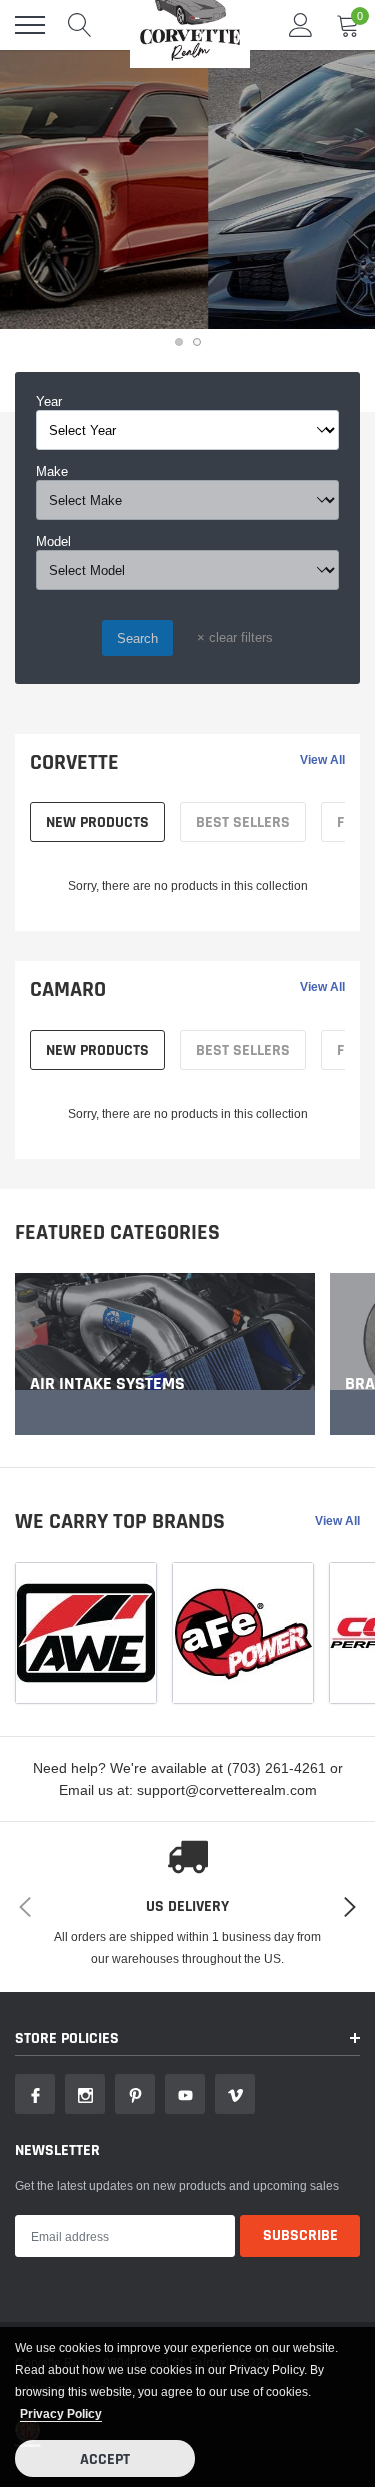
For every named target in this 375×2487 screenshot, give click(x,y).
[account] (301, 24)
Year (49, 401)
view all (322, 760)
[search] (80, 25)
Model (53, 541)
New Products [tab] (97, 822)
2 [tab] (197, 342)
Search (137, 638)
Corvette (74, 763)
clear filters (235, 637)
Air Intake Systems (107, 1384)
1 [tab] (179, 342)
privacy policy (61, 2413)
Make (52, 471)
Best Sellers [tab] (243, 822)
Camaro (68, 990)
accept (105, 2459)
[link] (165, 1354)
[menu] (30, 25)
